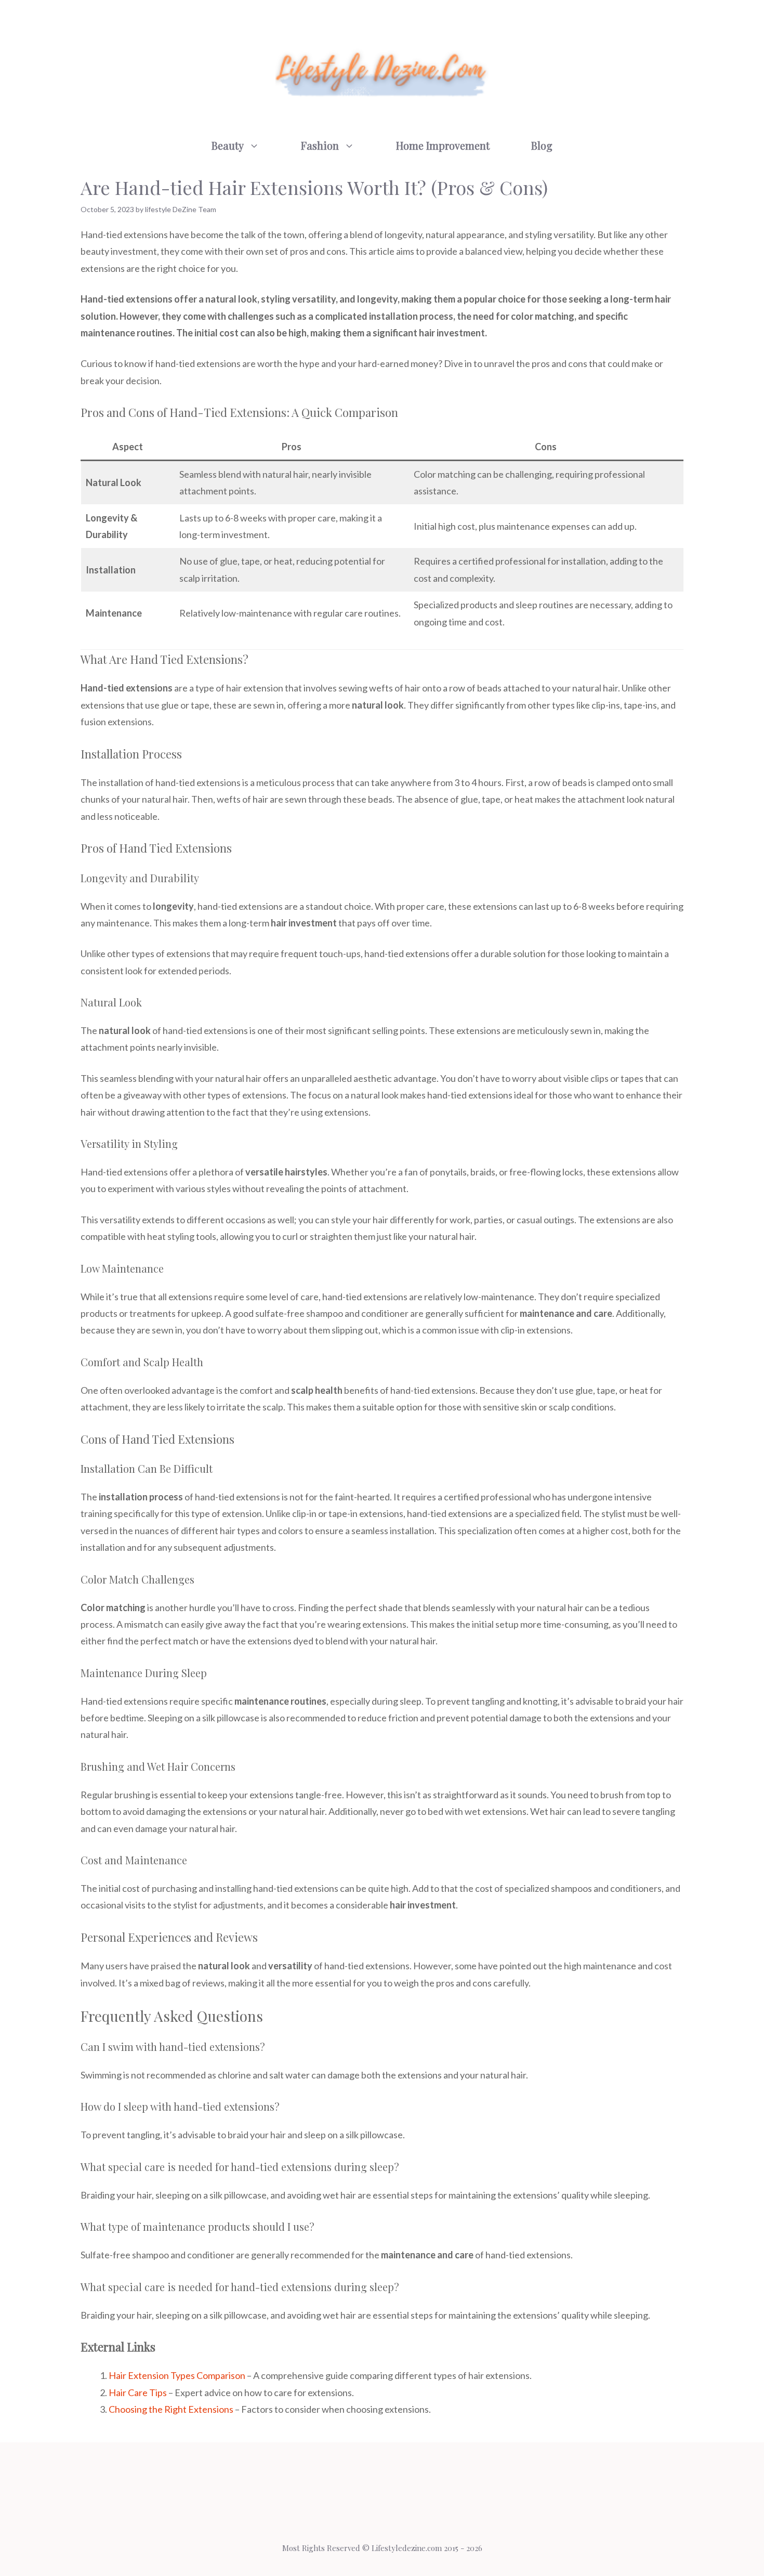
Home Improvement (443, 145)
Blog (542, 145)
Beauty (228, 145)
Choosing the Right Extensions (171, 2409)
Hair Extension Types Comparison (177, 2375)
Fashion (320, 145)
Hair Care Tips (138, 2392)
